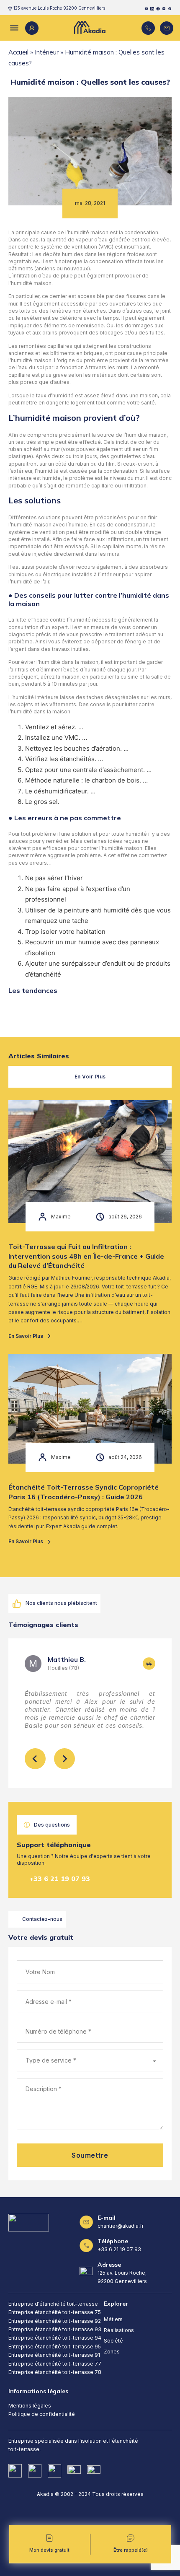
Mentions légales (30, 2406)
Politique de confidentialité (42, 2414)
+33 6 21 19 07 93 (60, 1879)
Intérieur (47, 52)
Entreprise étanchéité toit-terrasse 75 (55, 2312)
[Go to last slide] (35, 1759)
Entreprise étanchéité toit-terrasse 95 (55, 2347)
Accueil (18, 52)
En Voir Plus (90, 1077)
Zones (112, 2352)
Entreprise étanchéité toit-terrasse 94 (55, 2338)
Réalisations (119, 2330)
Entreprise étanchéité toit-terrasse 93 (55, 2329)
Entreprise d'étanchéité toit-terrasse (53, 2304)
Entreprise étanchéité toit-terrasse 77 (55, 2364)
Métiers (113, 2319)
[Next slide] (64, 1759)
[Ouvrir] (13, 28)
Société (113, 2341)
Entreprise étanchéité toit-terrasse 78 (55, 2372)
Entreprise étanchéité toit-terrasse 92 (55, 2321)
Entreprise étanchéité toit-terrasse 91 (54, 2355)
